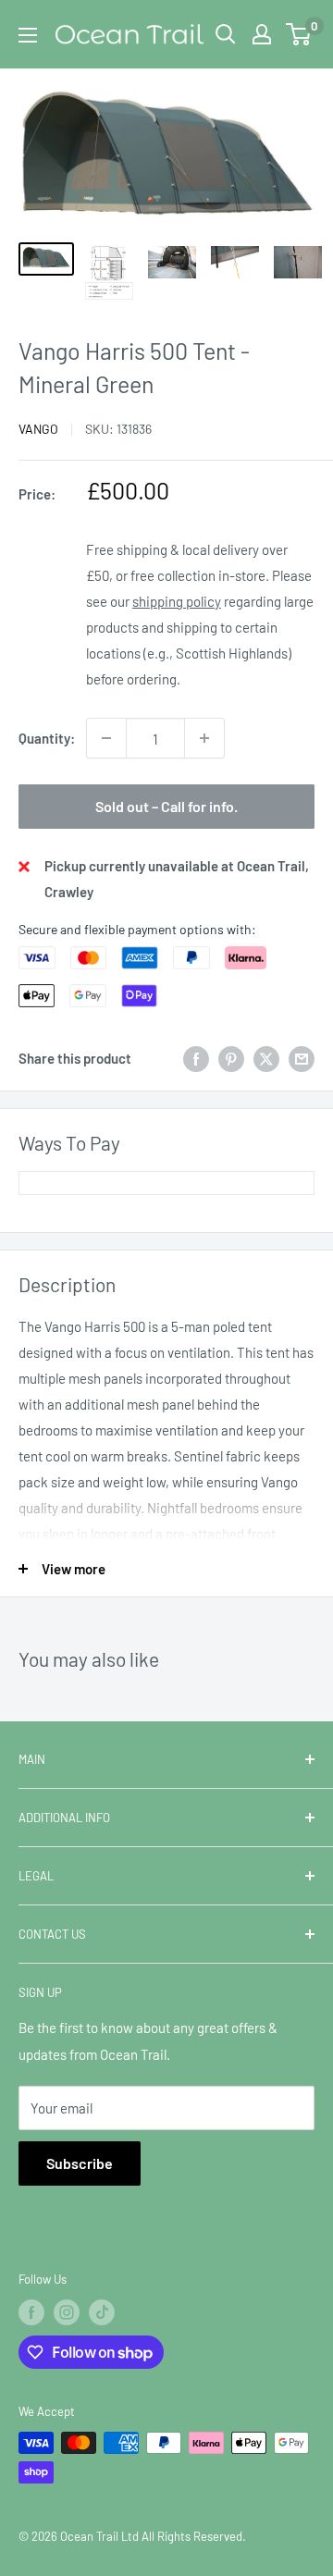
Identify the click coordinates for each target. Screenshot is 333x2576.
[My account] (262, 34)
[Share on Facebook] (196, 1058)
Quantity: (47, 738)
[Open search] (226, 34)
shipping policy (177, 601)
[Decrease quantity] (106, 738)
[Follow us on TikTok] (102, 2312)
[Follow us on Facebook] (31, 2312)
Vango (38, 429)
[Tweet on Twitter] (266, 1058)
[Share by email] (302, 1058)
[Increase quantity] (204, 738)
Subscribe (80, 2163)
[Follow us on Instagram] (67, 2312)
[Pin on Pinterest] (231, 1058)
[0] (299, 34)
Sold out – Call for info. (166, 806)
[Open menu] (28, 35)
